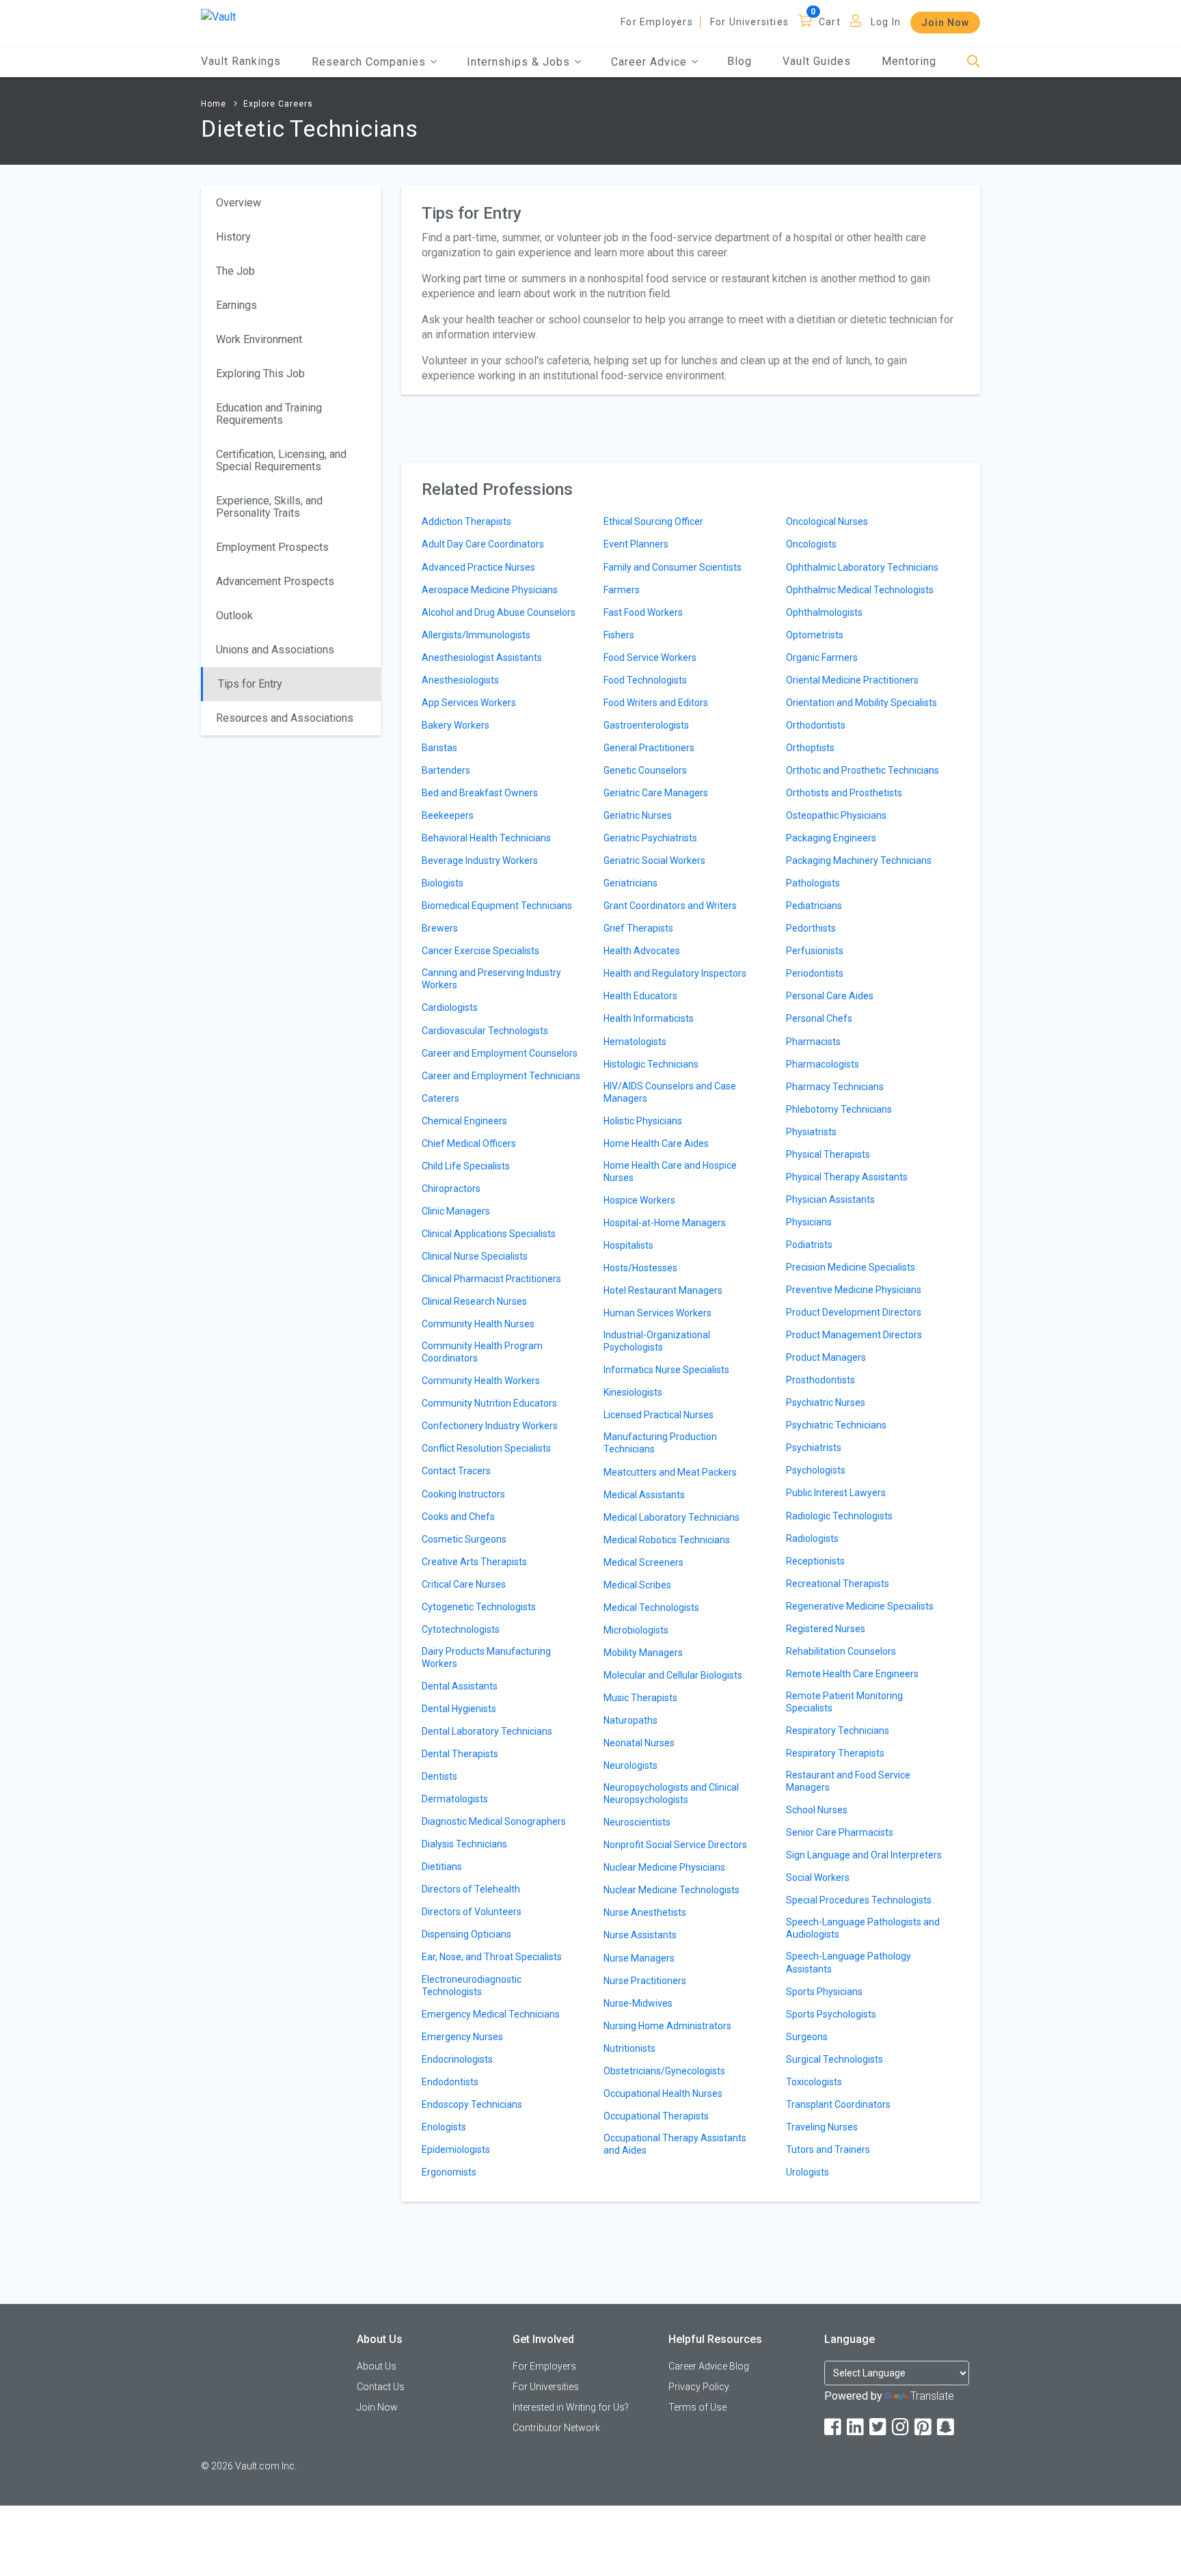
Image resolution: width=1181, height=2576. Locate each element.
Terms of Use (697, 2407)
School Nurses (817, 1810)
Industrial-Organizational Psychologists (657, 1341)
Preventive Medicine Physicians (854, 1290)
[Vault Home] (218, 16)
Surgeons (807, 2037)
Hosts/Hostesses (640, 1268)
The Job (235, 271)
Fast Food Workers (643, 612)
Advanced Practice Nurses (478, 567)
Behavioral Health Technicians (486, 838)
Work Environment (259, 339)
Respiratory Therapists (835, 1753)
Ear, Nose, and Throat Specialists (492, 1957)
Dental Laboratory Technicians (487, 1731)
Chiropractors (451, 1189)
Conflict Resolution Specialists (486, 1448)
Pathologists (813, 883)
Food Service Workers (650, 657)
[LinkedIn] (856, 2427)
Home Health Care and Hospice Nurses (670, 1171)
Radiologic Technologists (839, 1516)
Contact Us (381, 2387)
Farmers (622, 590)
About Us (377, 2366)
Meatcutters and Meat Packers (670, 1472)
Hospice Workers (639, 1200)
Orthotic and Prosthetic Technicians (863, 770)
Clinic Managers (456, 1211)
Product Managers (826, 1357)
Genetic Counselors (645, 770)
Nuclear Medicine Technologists (671, 1890)
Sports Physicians (824, 1992)
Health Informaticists (649, 1018)
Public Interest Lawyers (836, 1493)
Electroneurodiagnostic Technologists (472, 1985)
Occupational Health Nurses (663, 2093)
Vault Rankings (241, 61)
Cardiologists (450, 1007)
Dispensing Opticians (466, 1934)
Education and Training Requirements (269, 414)
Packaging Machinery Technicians (859, 860)
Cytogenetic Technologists (479, 1607)
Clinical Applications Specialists (489, 1234)
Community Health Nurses (478, 1324)
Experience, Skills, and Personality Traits (269, 507)
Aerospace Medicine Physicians (490, 590)
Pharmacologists (823, 1064)
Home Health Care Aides (656, 1143)
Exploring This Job (260, 374)
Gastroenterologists (646, 725)
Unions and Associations (275, 650)
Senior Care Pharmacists (840, 1832)
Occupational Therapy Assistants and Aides (675, 2144)
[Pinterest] (924, 2427)
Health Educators (640, 996)
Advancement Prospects (275, 581)
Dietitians (442, 1867)
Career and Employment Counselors (500, 1053)
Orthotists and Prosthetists (844, 793)
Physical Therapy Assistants (847, 1177)
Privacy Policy (699, 2387)
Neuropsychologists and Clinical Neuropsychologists (671, 1793)
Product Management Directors (854, 1335)
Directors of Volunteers (472, 1912)
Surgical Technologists (834, 2059)
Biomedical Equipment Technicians (497, 906)
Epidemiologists (456, 2150)
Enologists (444, 2127)
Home (214, 104)
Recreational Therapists (838, 1584)
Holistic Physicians (643, 1121)
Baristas (439, 748)
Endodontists (450, 2082)
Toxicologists (814, 2082)
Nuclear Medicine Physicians (664, 1867)
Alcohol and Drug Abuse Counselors (499, 612)
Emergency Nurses (462, 2037)
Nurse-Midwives (638, 2003)
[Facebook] (834, 2427)
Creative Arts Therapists (474, 1562)
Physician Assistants (830, 1199)
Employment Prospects (272, 547)
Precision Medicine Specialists (851, 1267)
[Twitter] (879, 2427)
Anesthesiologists (460, 680)
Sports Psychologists (831, 2014)
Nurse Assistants (640, 1935)
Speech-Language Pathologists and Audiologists (863, 1928)
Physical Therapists (828, 1154)
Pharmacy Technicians (835, 1087)
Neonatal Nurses (639, 1743)
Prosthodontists (820, 1380)
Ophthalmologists (824, 612)
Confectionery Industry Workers (490, 1426)
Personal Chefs (819, 1018)
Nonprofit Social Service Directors (675, 1845)
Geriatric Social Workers (654, 860)
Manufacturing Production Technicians (660, 1443)
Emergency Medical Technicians (491, 2014)
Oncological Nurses (827, 521)
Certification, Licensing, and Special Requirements (281, 460)
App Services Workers (469, 703)
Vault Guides (817, 61)
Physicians (809, 1222)
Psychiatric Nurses (826, 1402)
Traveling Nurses (822, 2127)
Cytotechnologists (461, 1629)
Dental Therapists (460, 1754)
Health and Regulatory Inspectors (675, 973)
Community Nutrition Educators (489, 1403)
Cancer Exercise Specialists (480, 951)
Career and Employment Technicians (501, 1076)
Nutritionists (629, 2048)
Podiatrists (809, 1245)
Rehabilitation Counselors (841, 1651)
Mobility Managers (643, 1653)
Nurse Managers (639, 1958)
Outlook (234, 615)
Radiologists (812, 1538)
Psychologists (816, 1470)
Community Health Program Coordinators (482, 1352)
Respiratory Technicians (838, 1731)
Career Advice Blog (709, 2366)
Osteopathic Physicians (836, 815)
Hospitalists (628, 1245)
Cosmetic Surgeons (464, 1539)
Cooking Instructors (463, 1494)
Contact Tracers (456, 1471)
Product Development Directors (854, 1312)
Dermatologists (455, 1799)
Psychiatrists (814, 1448)
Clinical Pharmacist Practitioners (491, 1279)
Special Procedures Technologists (859, 1900)
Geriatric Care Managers (656, 793)
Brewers (440, 928)
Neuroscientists (637, 1822)
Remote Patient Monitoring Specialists (844, 1702)
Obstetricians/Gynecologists (664, 2071)
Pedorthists (811, 928)
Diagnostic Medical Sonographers (494, 1821)
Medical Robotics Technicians (667, 1540)
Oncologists (811, 544)
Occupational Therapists (656, 2116)
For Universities (749, 22)
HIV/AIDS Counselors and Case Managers (670, 1092)
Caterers (440, 1098)
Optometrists (815, 635)
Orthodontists (816, 725)
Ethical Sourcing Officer (653, 521)
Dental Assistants (460, 1686)
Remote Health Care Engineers (852, 1674)
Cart (830, 22)
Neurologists (630, 1765)
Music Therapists (640, 1698)
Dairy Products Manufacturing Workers (486, 1657)
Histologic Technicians (651, 1064)
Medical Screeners (643, 1562)
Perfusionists (815, 951)
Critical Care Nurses (464, 1584)
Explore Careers (278, 104)
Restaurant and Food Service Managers (848, 1781)
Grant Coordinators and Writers (670, 906)
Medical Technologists (651, 1608)
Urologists (807, 2172)
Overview (239, 203)
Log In (886, 22)
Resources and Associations (285, 718)
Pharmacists (813, 1042)
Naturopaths (630, 1720)
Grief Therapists (638, 928)
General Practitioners (649, 748)
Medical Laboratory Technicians (671, 1517)
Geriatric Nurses (638, 815)
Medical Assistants (644, 1495)
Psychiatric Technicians (836, 1425)
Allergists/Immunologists (476, 635)
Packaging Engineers (831, 838)
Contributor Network (556, 2428)
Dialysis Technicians (464, 1844)
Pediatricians (814, 906)
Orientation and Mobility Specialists (861, 703)
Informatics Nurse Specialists (666, 1370)
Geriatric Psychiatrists (650, 838)
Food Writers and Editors (656, 703)
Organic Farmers (822, 657)
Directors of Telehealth (471, 1889)
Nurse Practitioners (645, 1981)
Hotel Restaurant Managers (663, 1290)
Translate (932, 2396)
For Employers (657, 22)
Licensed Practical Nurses (659, 1415)
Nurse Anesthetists (645, 1912)
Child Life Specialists (466, 1166)
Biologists (443, 883)
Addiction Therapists (466, 521)
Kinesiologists (633, 1392)
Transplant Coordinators (838, 2104)
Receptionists (815, 1561)
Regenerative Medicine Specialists (860, 1606)
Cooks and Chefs (458, 1517)
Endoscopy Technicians (472, 2104)
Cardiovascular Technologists (485, 1031)
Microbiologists (636, 1630)
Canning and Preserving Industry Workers (491, 979)
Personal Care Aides (830, 996)
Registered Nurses (826, 1629)
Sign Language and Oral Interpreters (864, 1855)
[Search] (974, 62)
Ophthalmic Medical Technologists (860, 590)
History (233, 237)
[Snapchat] (947, 2427)
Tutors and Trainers (828, 2150)
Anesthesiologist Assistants (482, 657)
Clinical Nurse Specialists (475, 1256)
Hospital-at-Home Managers (665, 1223)
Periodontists (815, 973)
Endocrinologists (457, 2059)
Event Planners (636, 544)
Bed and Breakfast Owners (480, 793)
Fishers (619, 635)
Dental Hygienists (459, 1709)
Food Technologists (645, 680)
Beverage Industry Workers (480, 860)
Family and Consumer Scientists (673, 567)
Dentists (439, 1776)
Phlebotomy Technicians (839, 1109)
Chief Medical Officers (469, 1143)
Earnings (236, 305)
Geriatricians (630, 883)
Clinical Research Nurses (474, 1301)
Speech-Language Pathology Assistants (849, 1962)
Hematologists (635, 1042)
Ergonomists (449, 2172)
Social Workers (818, 1877)
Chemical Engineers (464, 1121)
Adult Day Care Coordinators (483, 544)
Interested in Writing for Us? (571, 2407)
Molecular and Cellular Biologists (673, 1675)
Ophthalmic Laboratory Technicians (862, 567)
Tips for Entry (250, 684)
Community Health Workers (481, 1381)
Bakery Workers (456, 725)
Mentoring (909, 61)
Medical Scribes (637, 1585)
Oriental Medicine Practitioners (852, 680)
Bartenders (446, 770)
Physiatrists (811, 1132)
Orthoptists (810, 748)
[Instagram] (901, 2427)
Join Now (945, 23)
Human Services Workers (657, 1313)
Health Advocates (642, 951)
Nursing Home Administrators (667, 2026)
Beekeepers (448, 815)
